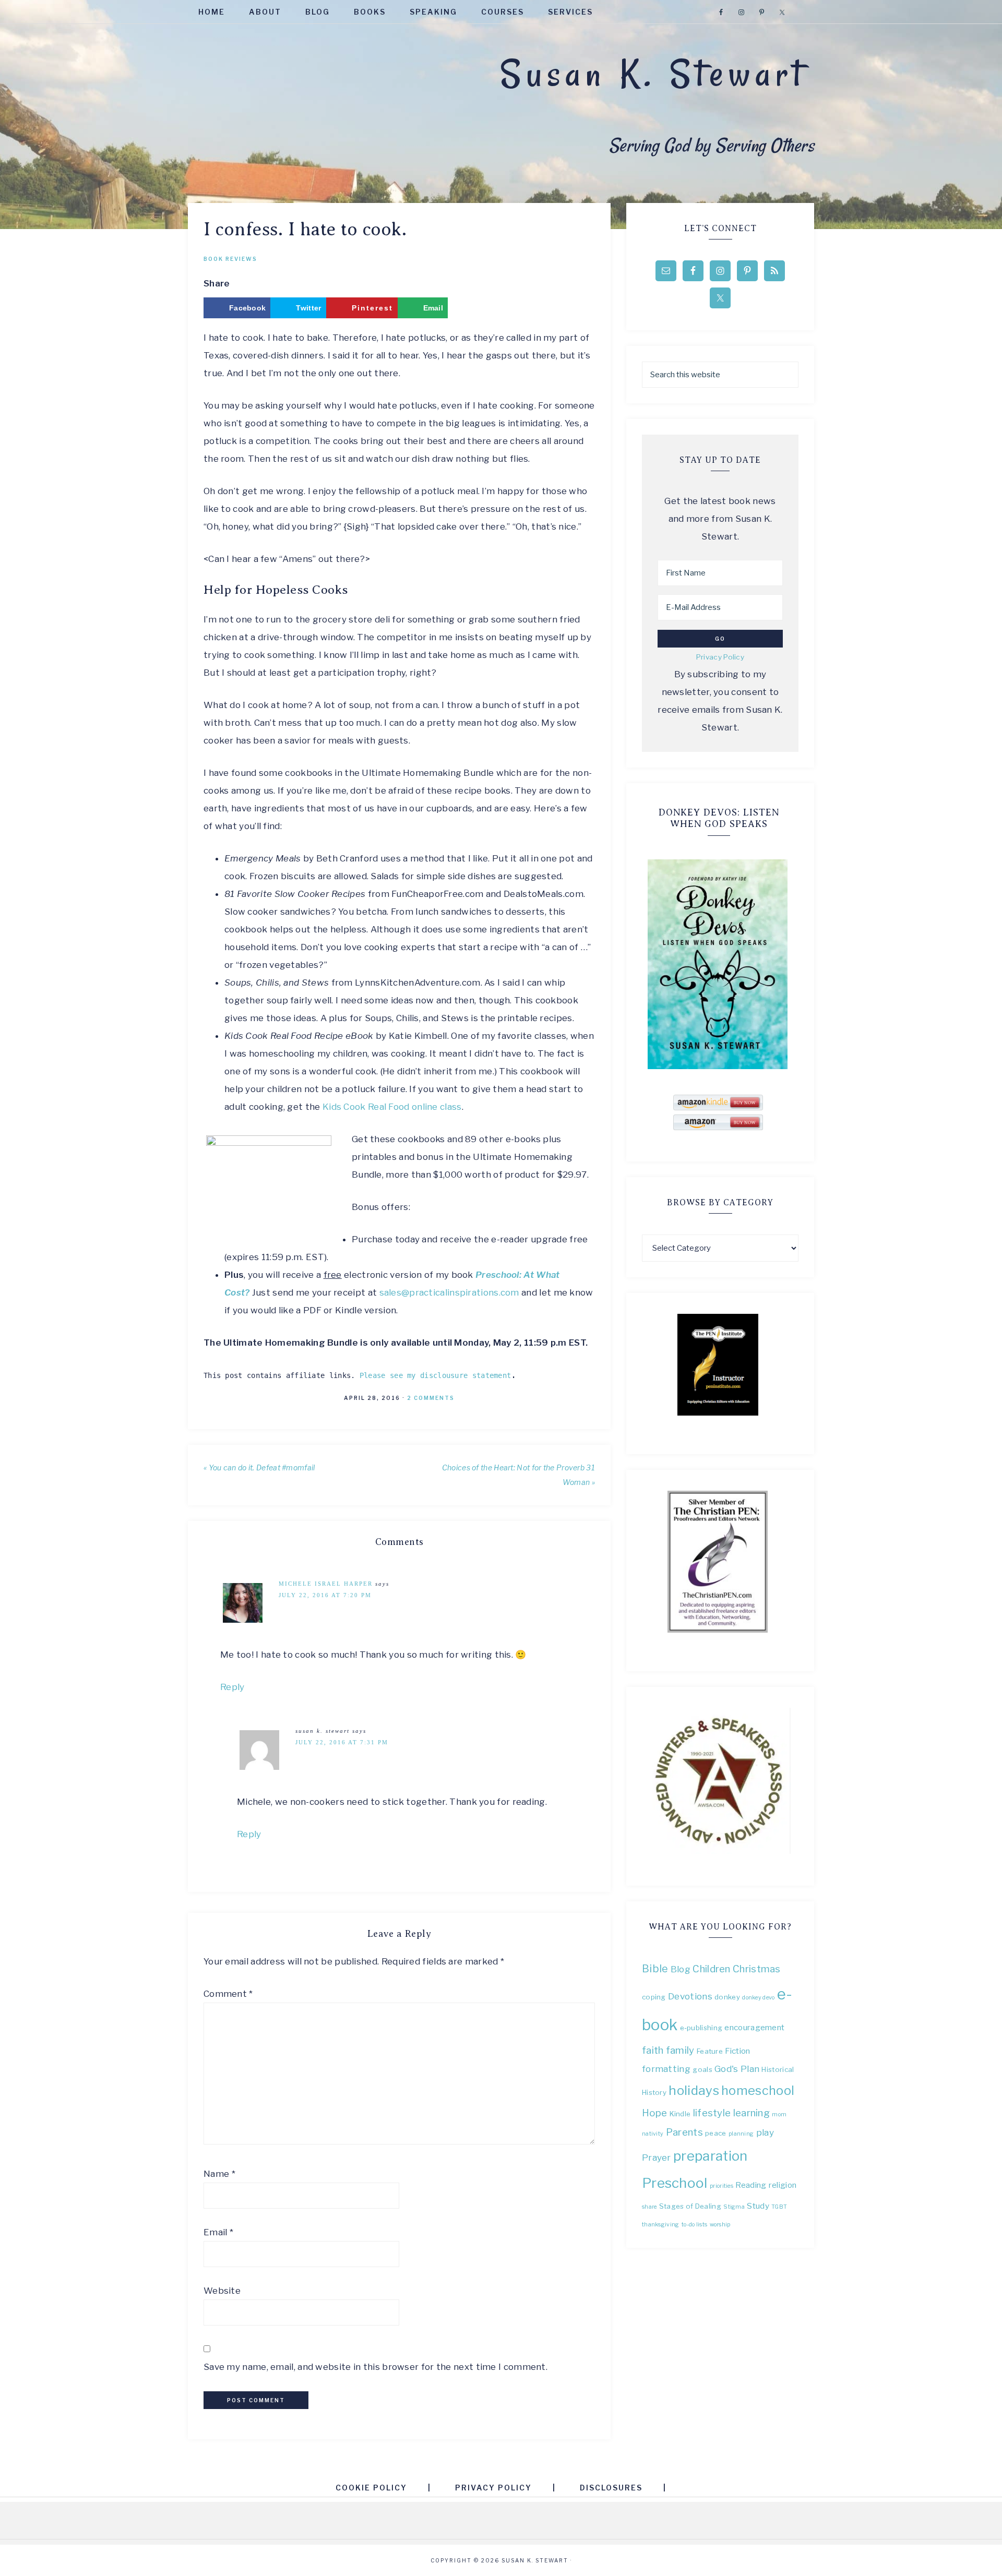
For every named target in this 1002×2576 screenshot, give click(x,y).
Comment (228, 1994)
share (649, 2207)
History (654, 2092)
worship (720, 2225)
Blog (681, 1969)
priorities (721, 2186)
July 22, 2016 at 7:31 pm (342, 1742)
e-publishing (701, 2028)
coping (654, 1997)
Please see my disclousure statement (436, 1375)
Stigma (734, 2207)
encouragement (754, 2027)
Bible (655, 1969)
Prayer (657, 2157)
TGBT (779, 2207)
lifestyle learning (731, 2113)
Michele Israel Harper (326, 1584)
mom (779, 2114)
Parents (684, 2132)
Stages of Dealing (690, 2206)
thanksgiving (661, 2225)
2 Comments (431, 1398)
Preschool (675, 2183)
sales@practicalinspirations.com (449, 1292)
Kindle (680, 2114)
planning (741, 2134)
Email (218, 2232)
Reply (232, 1687)
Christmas (757, 1969)
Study (758, 2206)
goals (702, 2069)
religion (783, 2185)
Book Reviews (230, 259)
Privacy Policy (720, 657)
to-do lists (694, 2225)
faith (653, 2050)
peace (716, 2133)
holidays (694, 2090)
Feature (710, 2051)
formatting (666, 2069)
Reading (751, 2185)
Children (711, 1969)
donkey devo (758, 1998)
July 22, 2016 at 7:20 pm (325, 1595)
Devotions (690, 1996)
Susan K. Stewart (653, 74)
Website (222, 2291)
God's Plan (737, 2069)
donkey (727, 1997)
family (680, 2050)
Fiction (737, 2051)
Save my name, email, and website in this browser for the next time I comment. (375, 2367)
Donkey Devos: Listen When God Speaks (719, 818)
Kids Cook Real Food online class (392, 1107)
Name (219, 2174)
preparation (710, 2156)
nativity (653, 2134)
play (765, 2132)
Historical (778, 2069)
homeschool (758, 2090)
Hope (654, 2113)
